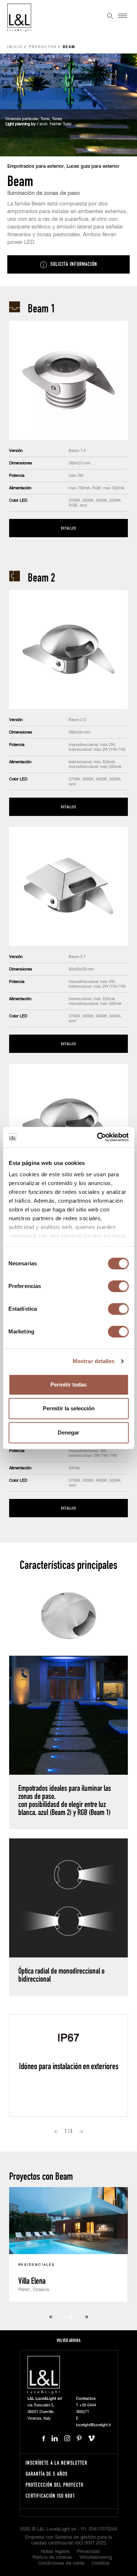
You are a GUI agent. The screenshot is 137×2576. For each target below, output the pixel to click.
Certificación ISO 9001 (50, 2496)
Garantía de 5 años (47, 2474)
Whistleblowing (96, 2558)
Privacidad (88, 2552)
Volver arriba (68, 2340)
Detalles (68, 528)
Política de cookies (52, 2558)
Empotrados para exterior (35, 166)
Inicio (15, 47)
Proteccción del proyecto (54, 2485)
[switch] (118, 1286)
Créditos (101, 2563)
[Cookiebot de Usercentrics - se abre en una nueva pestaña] (98, 1137)
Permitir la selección (69, 1408)
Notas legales (55, 2552)
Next (81, 2131)
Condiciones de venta (61, 2563)
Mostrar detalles (94, 1361)
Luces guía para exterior (93, 166)
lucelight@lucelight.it (93, 2425)
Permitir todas (68, 1384)
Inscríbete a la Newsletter (56, 2463)
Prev (56, 2131)
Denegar (68, 1432)
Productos (43, 47)
